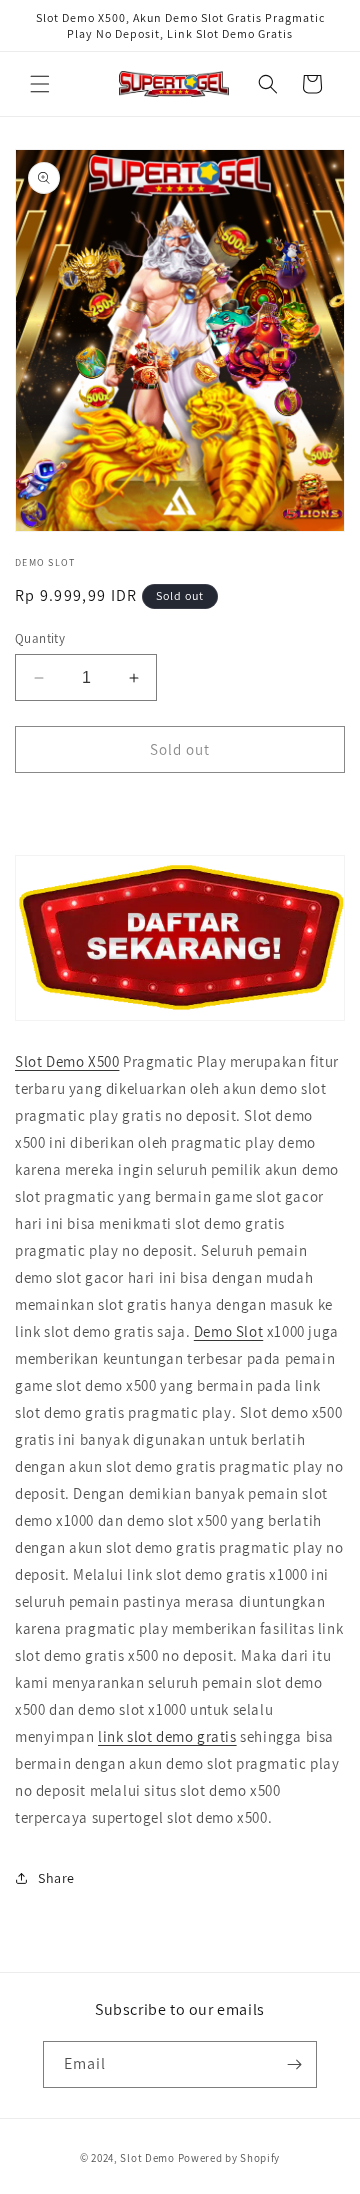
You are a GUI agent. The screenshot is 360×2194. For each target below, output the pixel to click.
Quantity (40, 638)
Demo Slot (228, 1331)
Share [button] (56, 1878)
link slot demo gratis (167, 1736)
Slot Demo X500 (67, 1061)
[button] (40, 84)
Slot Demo (147, 2158)
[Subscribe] (294, 2064)
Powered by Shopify (229, 2158)
